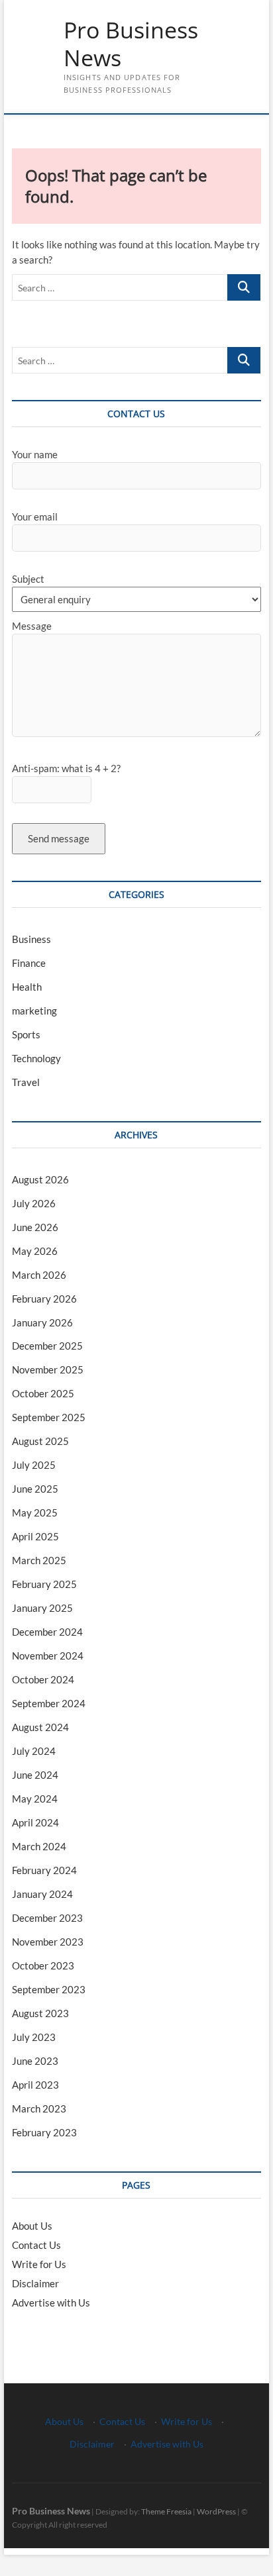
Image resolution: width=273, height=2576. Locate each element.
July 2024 (34, 1751)
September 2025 (49, 1417)
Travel (26, 1082)
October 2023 (43, 1965)
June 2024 (35, 1775)
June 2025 (35, 1489)
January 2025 (42, 1608)
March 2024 (39, 1846)
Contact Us (36, 2245)
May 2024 (35, 1799)
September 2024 (49, 1703)
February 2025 (44, 1584)
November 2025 (48, 1369)
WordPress (216, 2511)
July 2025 (34, 1465)
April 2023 (35, 2085)
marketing (34, 1011)
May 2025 (35, 1512)
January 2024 (42, 1894)
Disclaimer (35, 2283)
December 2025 (47, 1346)
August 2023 (40, 2013)
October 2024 (43, 1679)
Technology (36, 1058)
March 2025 (39, 1560)
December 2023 (47, 1918)
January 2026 (42, 1322)
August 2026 (40, 1179)
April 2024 (35, 1822)
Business (31, 939)
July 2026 (34, 1203)
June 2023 (35, 2061)
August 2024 (40, 1727)
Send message (59, 838)
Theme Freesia (166, 2511)
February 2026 (44, 1299)
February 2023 (44, 2132)
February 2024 (44, 1870)
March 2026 (39, 1275)
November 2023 (48, 1942)
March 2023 (39, 2108)
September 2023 (49, 1989)
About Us (32, 2226)
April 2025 (35, 1536)
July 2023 (34, 2037)
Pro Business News (131, 44)
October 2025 (43, 1393)
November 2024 (48, 1656)
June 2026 (35, 1227)
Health (27, 987)
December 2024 (47, 1632)
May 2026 (35, 1251)
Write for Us (39, 2264)
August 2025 (40, 1441)
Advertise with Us (51, 2303)
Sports (26, 1034)
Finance (29, 963)
